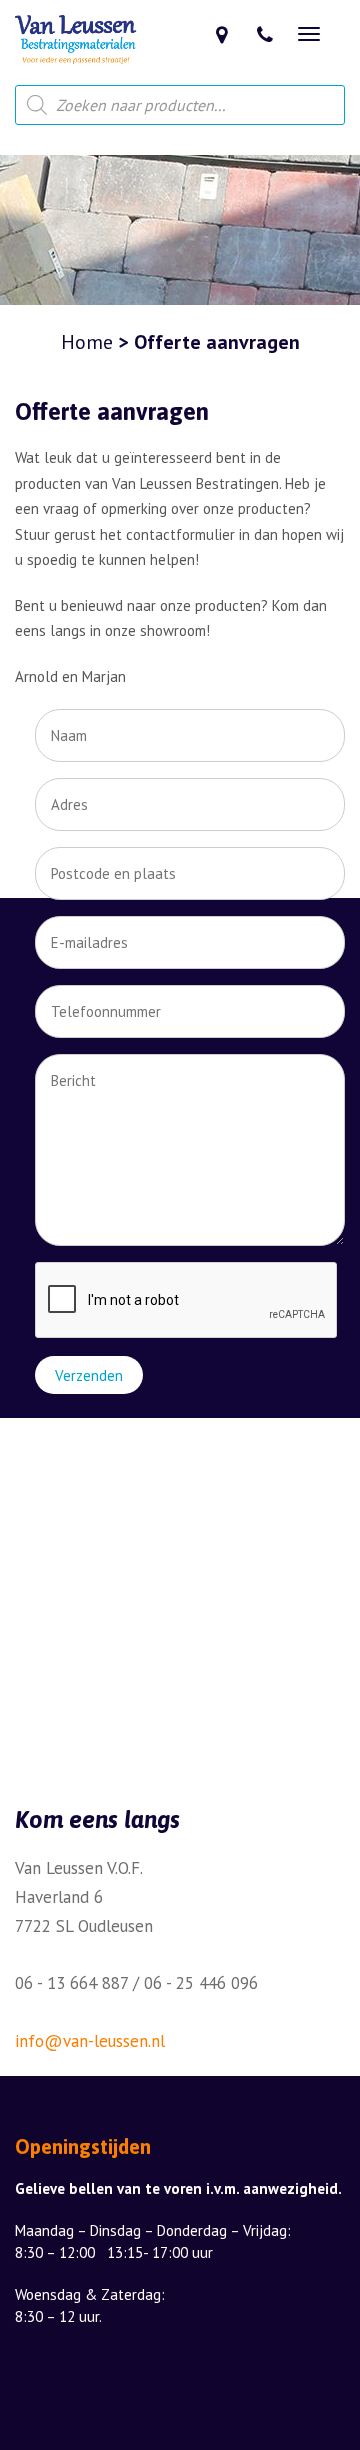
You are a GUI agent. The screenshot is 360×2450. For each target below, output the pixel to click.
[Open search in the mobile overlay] (180, 105)
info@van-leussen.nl (90, 2041)
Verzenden (89, 1375)
